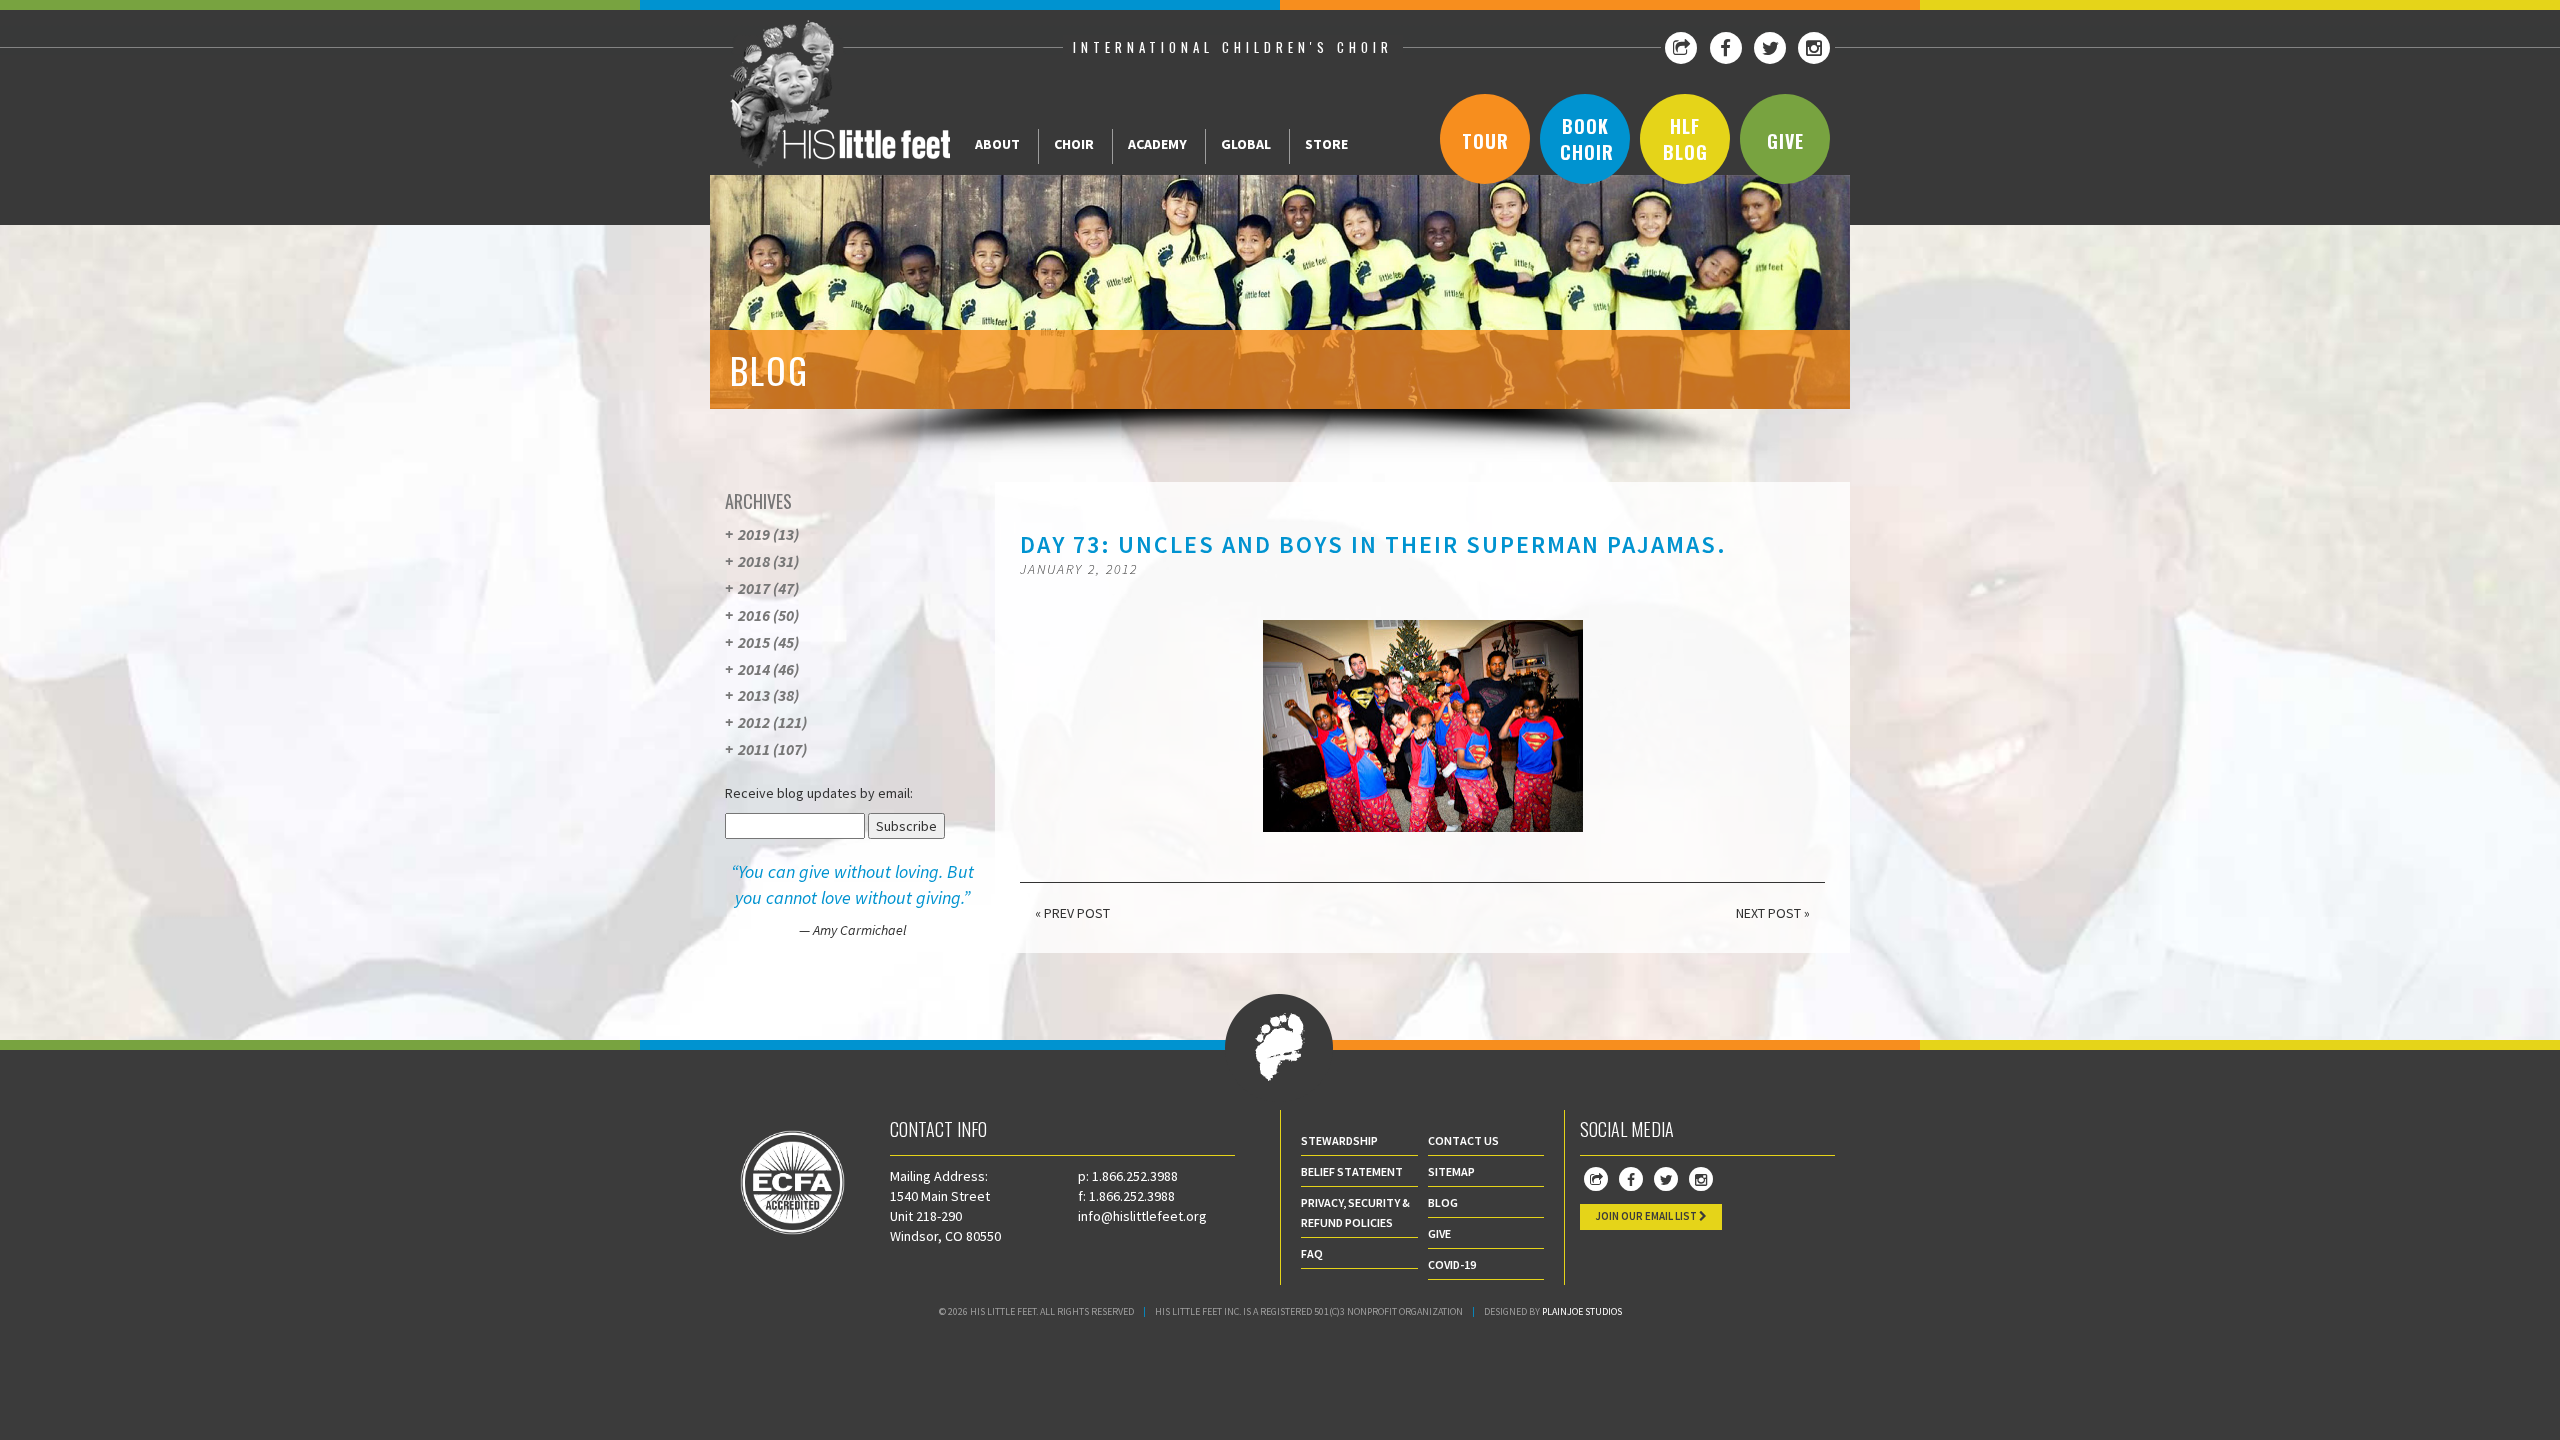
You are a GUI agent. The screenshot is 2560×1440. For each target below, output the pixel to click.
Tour (1485, 141)
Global (1246, 144)
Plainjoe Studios (1582, 1311)
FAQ (1312, 1253)
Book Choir (1587, 139)
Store (1326, 144)
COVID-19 (1452, 1264)
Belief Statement (1352, 1171)
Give (1785, 141)
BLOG (1443, 1202)
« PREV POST (1072, 913)
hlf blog (1685, 139)
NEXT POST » (1773, 913)
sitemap (1451, 1171)
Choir (1074, 144)
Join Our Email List (1647, 1216)
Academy (1157, 144)
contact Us (1463, 1140)
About (997, 144)
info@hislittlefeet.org (1142, 1216)
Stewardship (1339, 1140)
